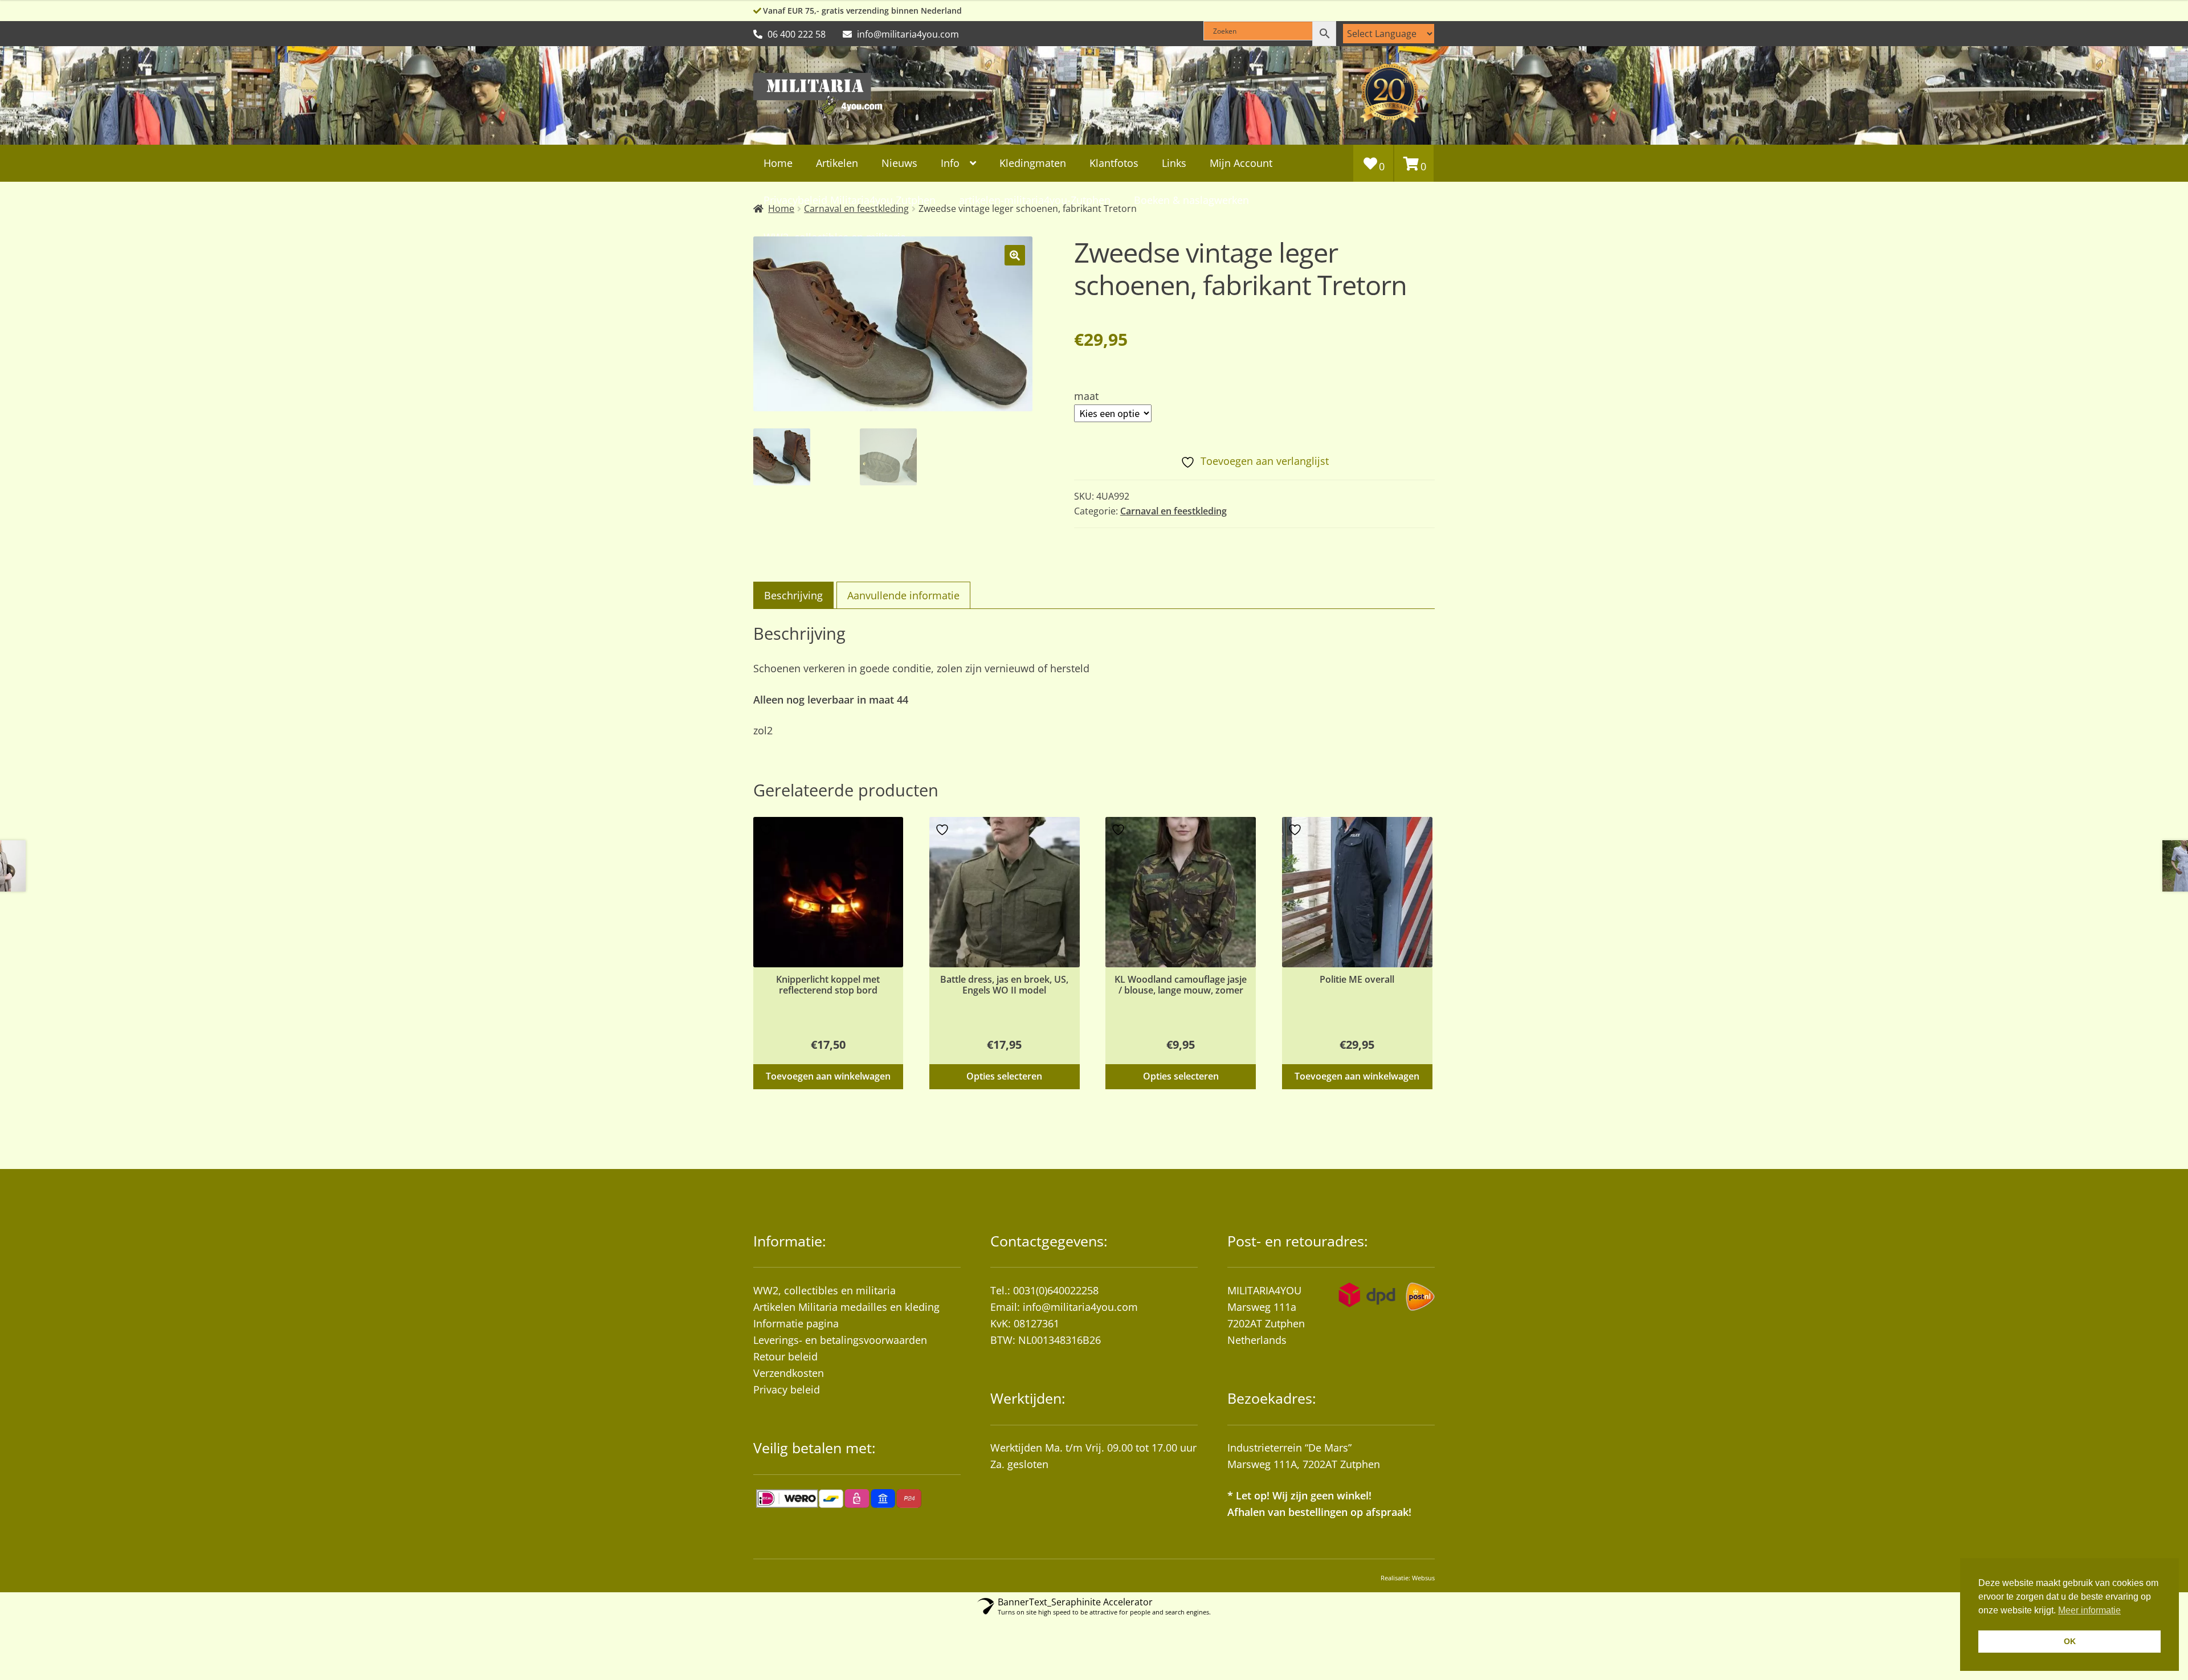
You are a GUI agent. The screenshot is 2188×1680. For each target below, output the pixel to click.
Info (950, 163)
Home (778, 163)
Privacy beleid (787, 1389)
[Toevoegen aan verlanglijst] (768, 830)
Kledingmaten (1033, 163)
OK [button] (2070, 1641)
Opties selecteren (1004, 1076)
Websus (1423, 1578)
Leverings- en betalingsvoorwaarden (840, 1340)
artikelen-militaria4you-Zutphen (1035, 200)
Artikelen (837, 163)
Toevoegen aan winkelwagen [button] (828, 1076)
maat (1086, 396)
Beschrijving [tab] (793, 595)
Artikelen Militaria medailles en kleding (846, 1307)
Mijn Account (1241, 163)
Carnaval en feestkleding (1173, 511)
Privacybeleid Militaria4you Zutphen (850, 200)
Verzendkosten (789, 1373)
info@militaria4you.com (1080, 1307)
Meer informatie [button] (2089, 1610)
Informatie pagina (796, 1323)
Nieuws (899, 163)
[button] (1015, 255)
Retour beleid (785, 1356)
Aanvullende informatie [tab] (903, 595)
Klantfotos (1114, 163)
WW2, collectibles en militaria (824, 1290)
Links (1174, 163)
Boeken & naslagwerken (1191, 200)
